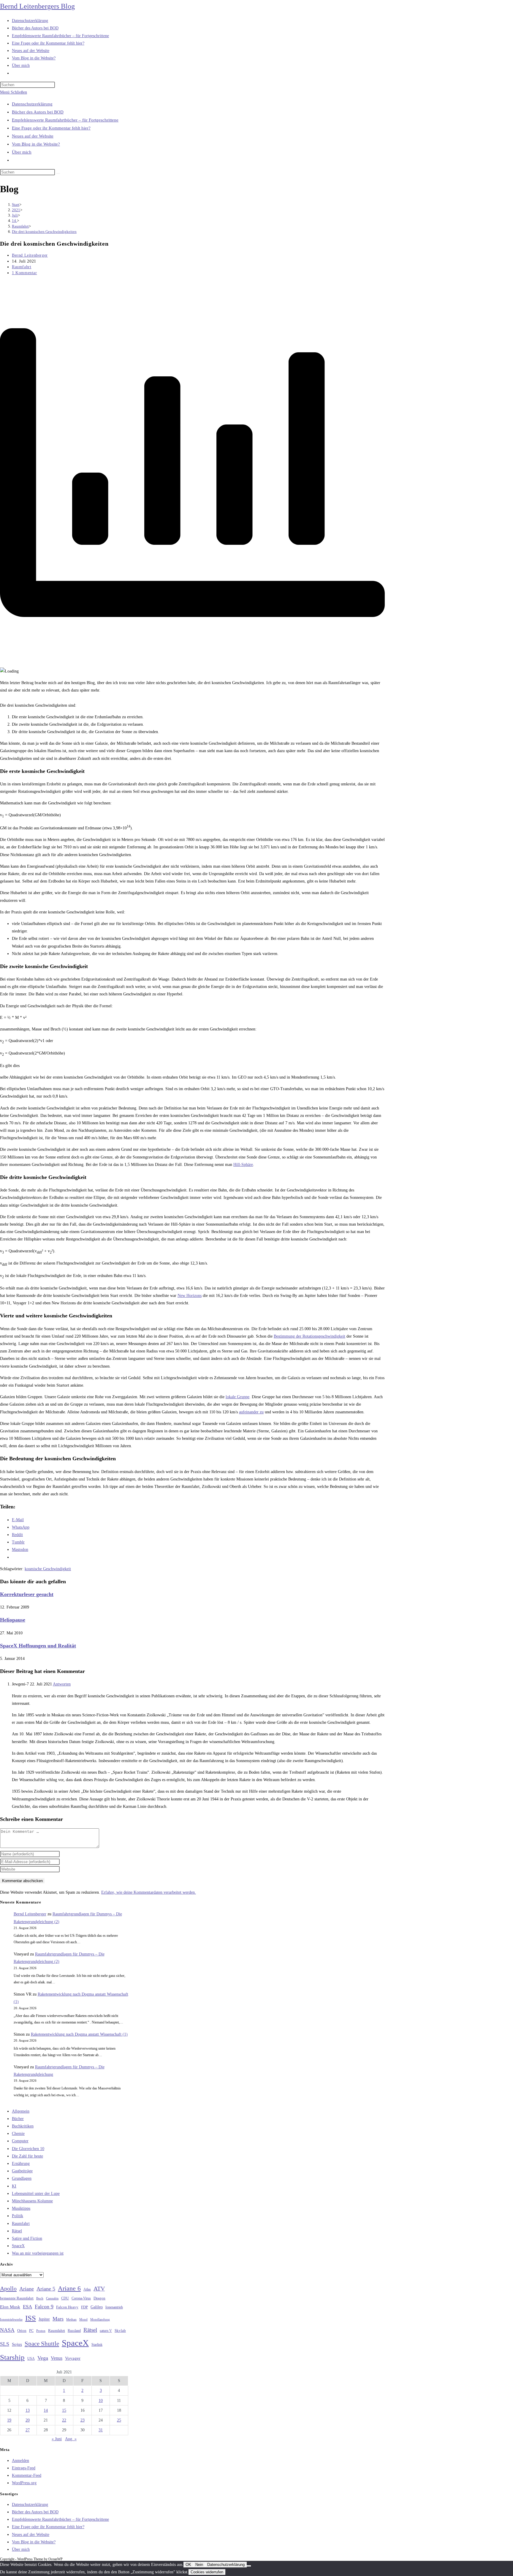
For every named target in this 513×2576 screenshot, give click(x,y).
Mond (83, 2319)
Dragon (99, 2298)
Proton (41, 2331)
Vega (43, 2358)
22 (64, 2420)
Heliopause (13, 1620)
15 (64, 2410)
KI (14, 2186)
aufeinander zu (251, 1412)
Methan (71, 2319)
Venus (57, 2358)
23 (83, 2420)
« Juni (57, 2439)
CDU (65, 2298)
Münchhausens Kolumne (32, 2201)
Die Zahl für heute (27, 2156)
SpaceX (18, 2246)
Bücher (18, 2119)
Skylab (120, 2331)
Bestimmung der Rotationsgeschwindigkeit (309, 1336)
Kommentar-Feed (27, 2475)
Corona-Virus (81, 2298)
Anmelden (20, 2461)
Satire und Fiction (27, 2238)
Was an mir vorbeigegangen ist (38, 2253)
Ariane (27, 2289)
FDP (84, 2307)
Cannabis (52, 2298)
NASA (7, 2330)
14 (46, 2410)
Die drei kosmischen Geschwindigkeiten (44, 232)
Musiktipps (21, 2208)
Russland (74, 2331)
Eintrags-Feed (24, 2468)
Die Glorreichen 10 (28, 2149)
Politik (18, 2216)
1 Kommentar (24, 273)
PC (31, 2331)
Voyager (73, 2358)
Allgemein (21, 2111)
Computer (20, 2141)
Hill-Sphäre (243, 1165)
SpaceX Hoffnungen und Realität (38, 1646)
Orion (22, 2331)
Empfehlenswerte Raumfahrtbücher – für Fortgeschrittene (65, 120)
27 (28, 2430)
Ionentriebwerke (11, 2319)
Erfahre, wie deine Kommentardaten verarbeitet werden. (149, 1892)
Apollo (8, 2288)
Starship (12, 2357)
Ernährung (21, 2164)
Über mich (22, 152)
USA (31, 2359)
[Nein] (249, 2566)
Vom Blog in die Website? (36, 144)
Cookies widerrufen (207, 2572)
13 (28, 2410)
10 (101, 2401)
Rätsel (17, 2231)
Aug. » (71, 2439)
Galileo (97, 2307)
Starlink (97, 2345)
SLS (5, 2344)
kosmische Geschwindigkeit (48, 1569)
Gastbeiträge (22, 2171)
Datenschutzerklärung (32, 104)
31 (101, 2430)
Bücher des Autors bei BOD (38, 112)
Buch (40, 2298)
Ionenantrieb (114, 2307)
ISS (31, 2318)
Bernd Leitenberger (30, 255)
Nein (199, 2565)
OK (188, 2565)
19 (9, 2420)
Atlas (87, 2289)
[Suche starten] (58, 173)
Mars (58, 2319)
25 (119, 2420)
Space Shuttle (42, 2344)
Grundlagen (22, 2178)
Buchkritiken (23, 2126)
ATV (99, 2288)
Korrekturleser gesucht (27, 1594)
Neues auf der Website (33, 136)
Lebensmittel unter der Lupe (36, 2194)
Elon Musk (10, 2307)
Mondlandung (100, 2319)
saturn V (106, 2331)
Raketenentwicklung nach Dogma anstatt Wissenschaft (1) (79, 2034)
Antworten (62, 1684)
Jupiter (44, 2319)
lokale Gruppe (237, 1397)
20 (28, 2420)
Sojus (17, 2344)
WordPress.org (24, 2483)
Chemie (18, 2134)
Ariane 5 (46, 2289)
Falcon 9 (44, 2307)
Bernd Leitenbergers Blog (37, 6)
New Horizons (190, 1296)
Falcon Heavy (67, 2307)
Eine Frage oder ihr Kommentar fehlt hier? (51, 128)
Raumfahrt (22, 267)
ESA (27, 2307)
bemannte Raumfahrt (17, 2298)
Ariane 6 (69, 2288)
